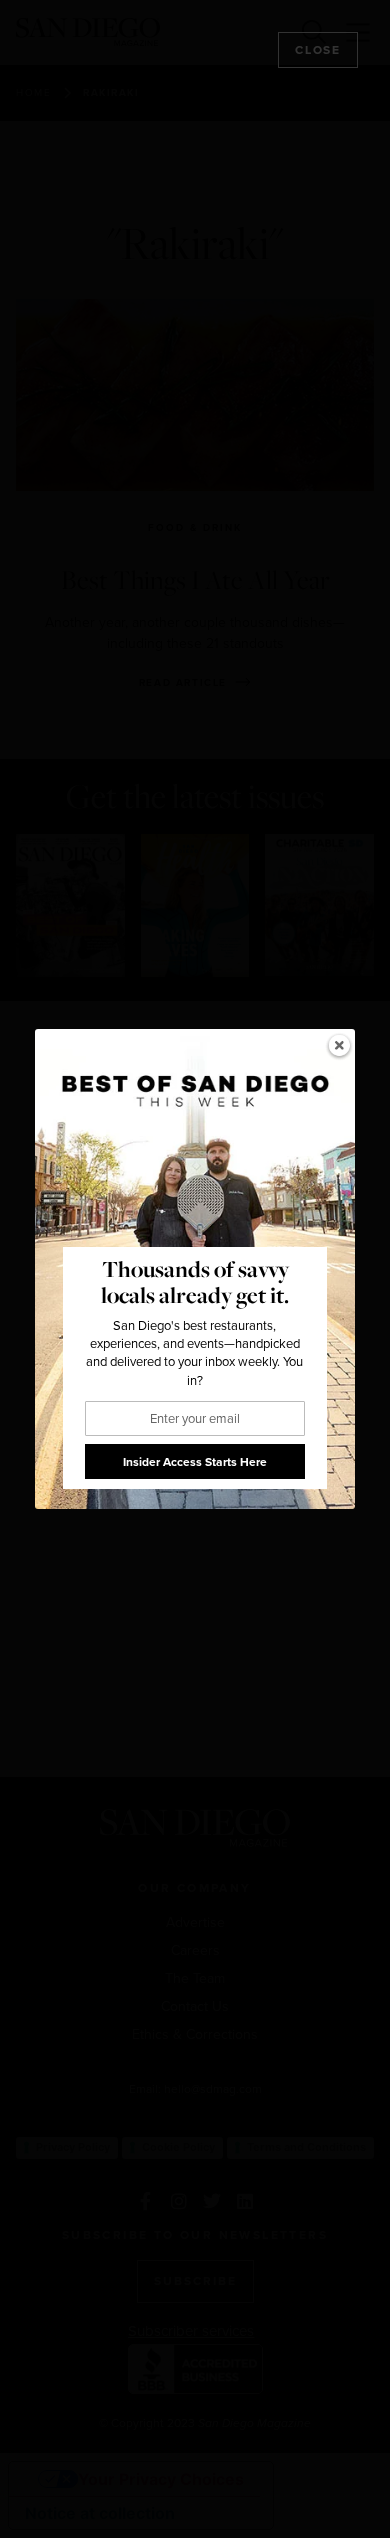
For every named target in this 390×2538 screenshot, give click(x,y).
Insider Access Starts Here (195, 1462)
